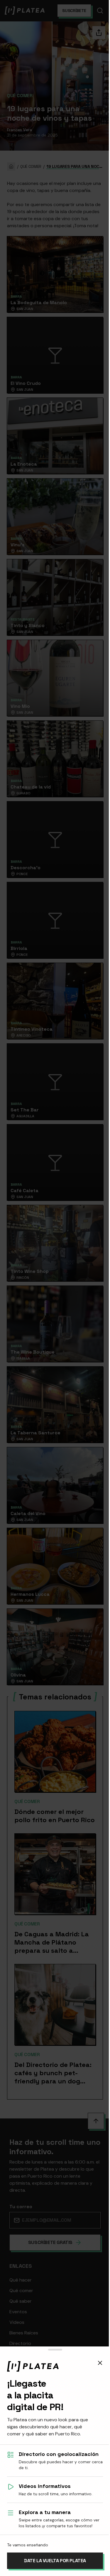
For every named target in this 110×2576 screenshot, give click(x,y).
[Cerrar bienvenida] (100, 2363)
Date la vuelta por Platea (55, 2561)
